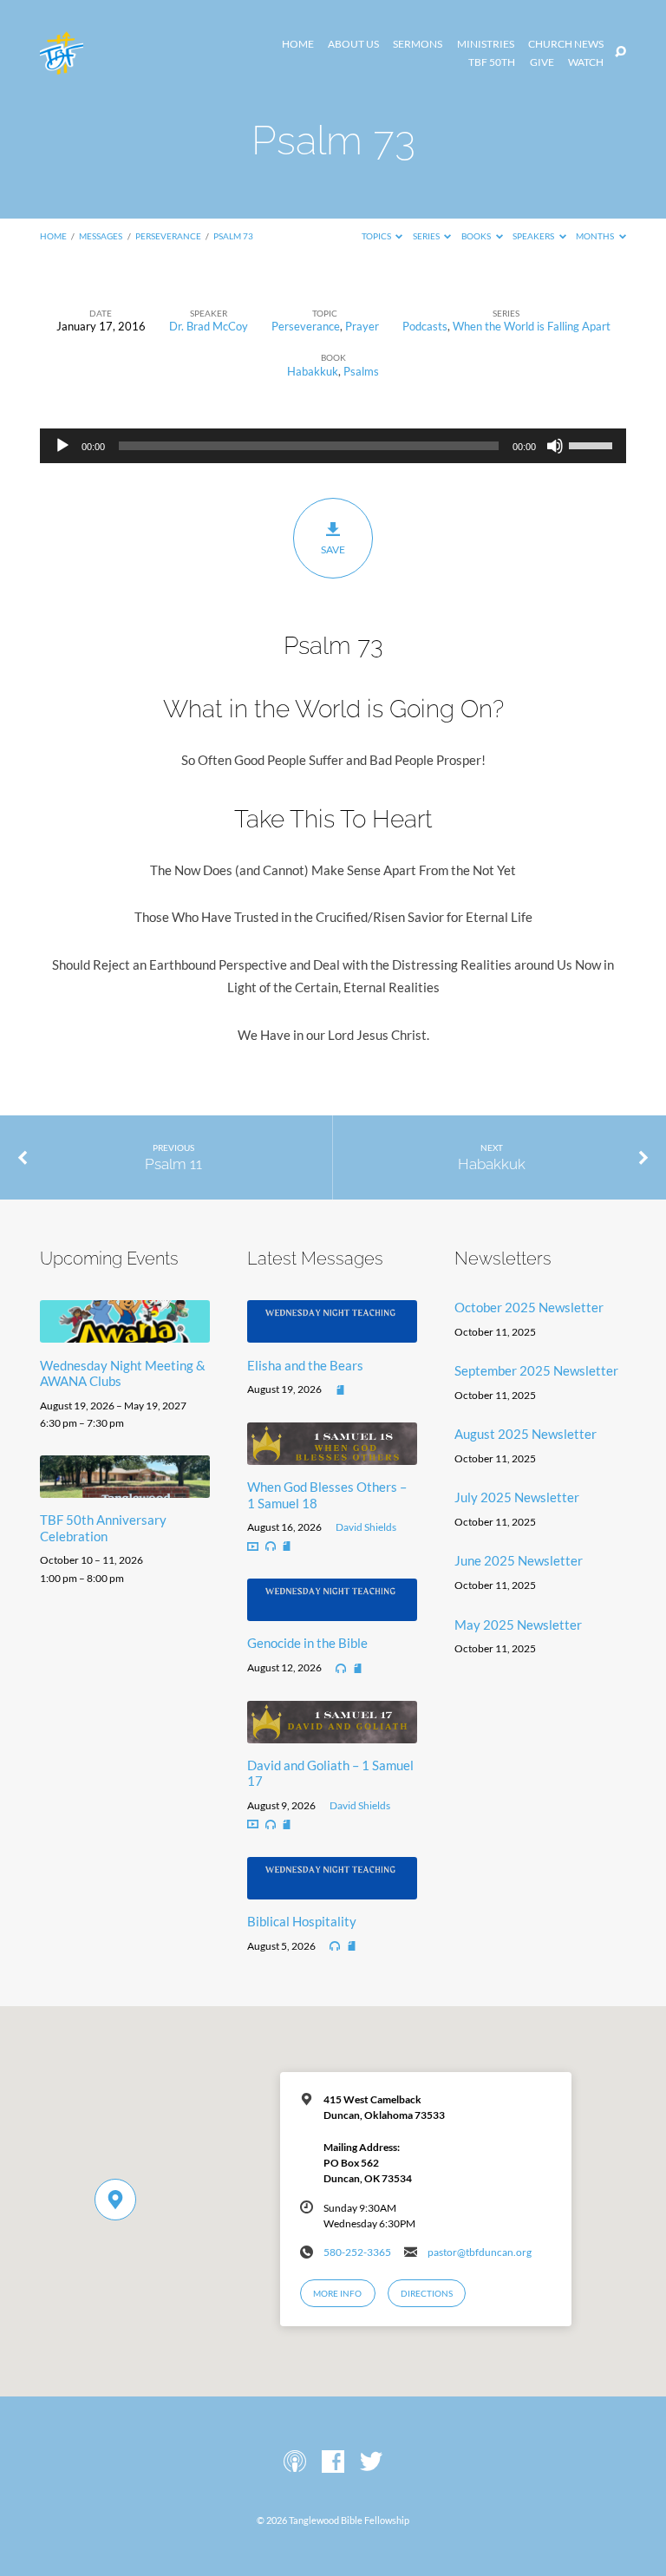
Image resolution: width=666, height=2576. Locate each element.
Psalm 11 (173, 1164)
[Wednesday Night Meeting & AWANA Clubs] (125, 1332)
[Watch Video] (253, 1547)
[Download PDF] (340, 1391)
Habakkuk (313, 371)
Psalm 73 (233, 236)
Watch (586, 62)
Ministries (486, 44)
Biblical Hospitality (302, 1921)
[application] (333, 446)
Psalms (361, 371)
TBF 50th (492, 62)
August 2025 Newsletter (526, 1434)
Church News (566, 44)
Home (298, 44)
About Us (353, 44)
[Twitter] (371, 2462)
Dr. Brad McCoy (209, 326)
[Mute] (555, 446)
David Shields (366, 1527)
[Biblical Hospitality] (332, 1889)
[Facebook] (333, 2462)
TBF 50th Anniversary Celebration (103, 1527)
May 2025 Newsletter (518, 1625)
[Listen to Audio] (271, 1546)
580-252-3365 (357, 2252)
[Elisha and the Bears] (332, 1332)
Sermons (418, 44)
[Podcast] (295, 2462)
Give (542, 62)
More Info (337, 2293)
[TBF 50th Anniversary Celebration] (125, 1487)
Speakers (534, 236)
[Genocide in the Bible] (332, 1611)
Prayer (362, 326)
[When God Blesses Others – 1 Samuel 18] (332, 1455)
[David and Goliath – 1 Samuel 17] (332, 1733)
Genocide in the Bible (307, 1643)
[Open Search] (620, 52)
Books (477, 236)
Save (333, 549)
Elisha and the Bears (305, 1365)
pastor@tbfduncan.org (480, 2252)
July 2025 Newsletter (517, 1497)
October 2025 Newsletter (529, 1307)
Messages (101, 236)
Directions (427, 2293)
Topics (377, 236)
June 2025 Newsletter (519, 1560)
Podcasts (425, 326)
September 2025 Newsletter (536, 1370)
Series (427, 236)
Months (596, 236)
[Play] (62, 446)
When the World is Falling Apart (532, 326)
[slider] (593, 444)
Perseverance (168, 236)
